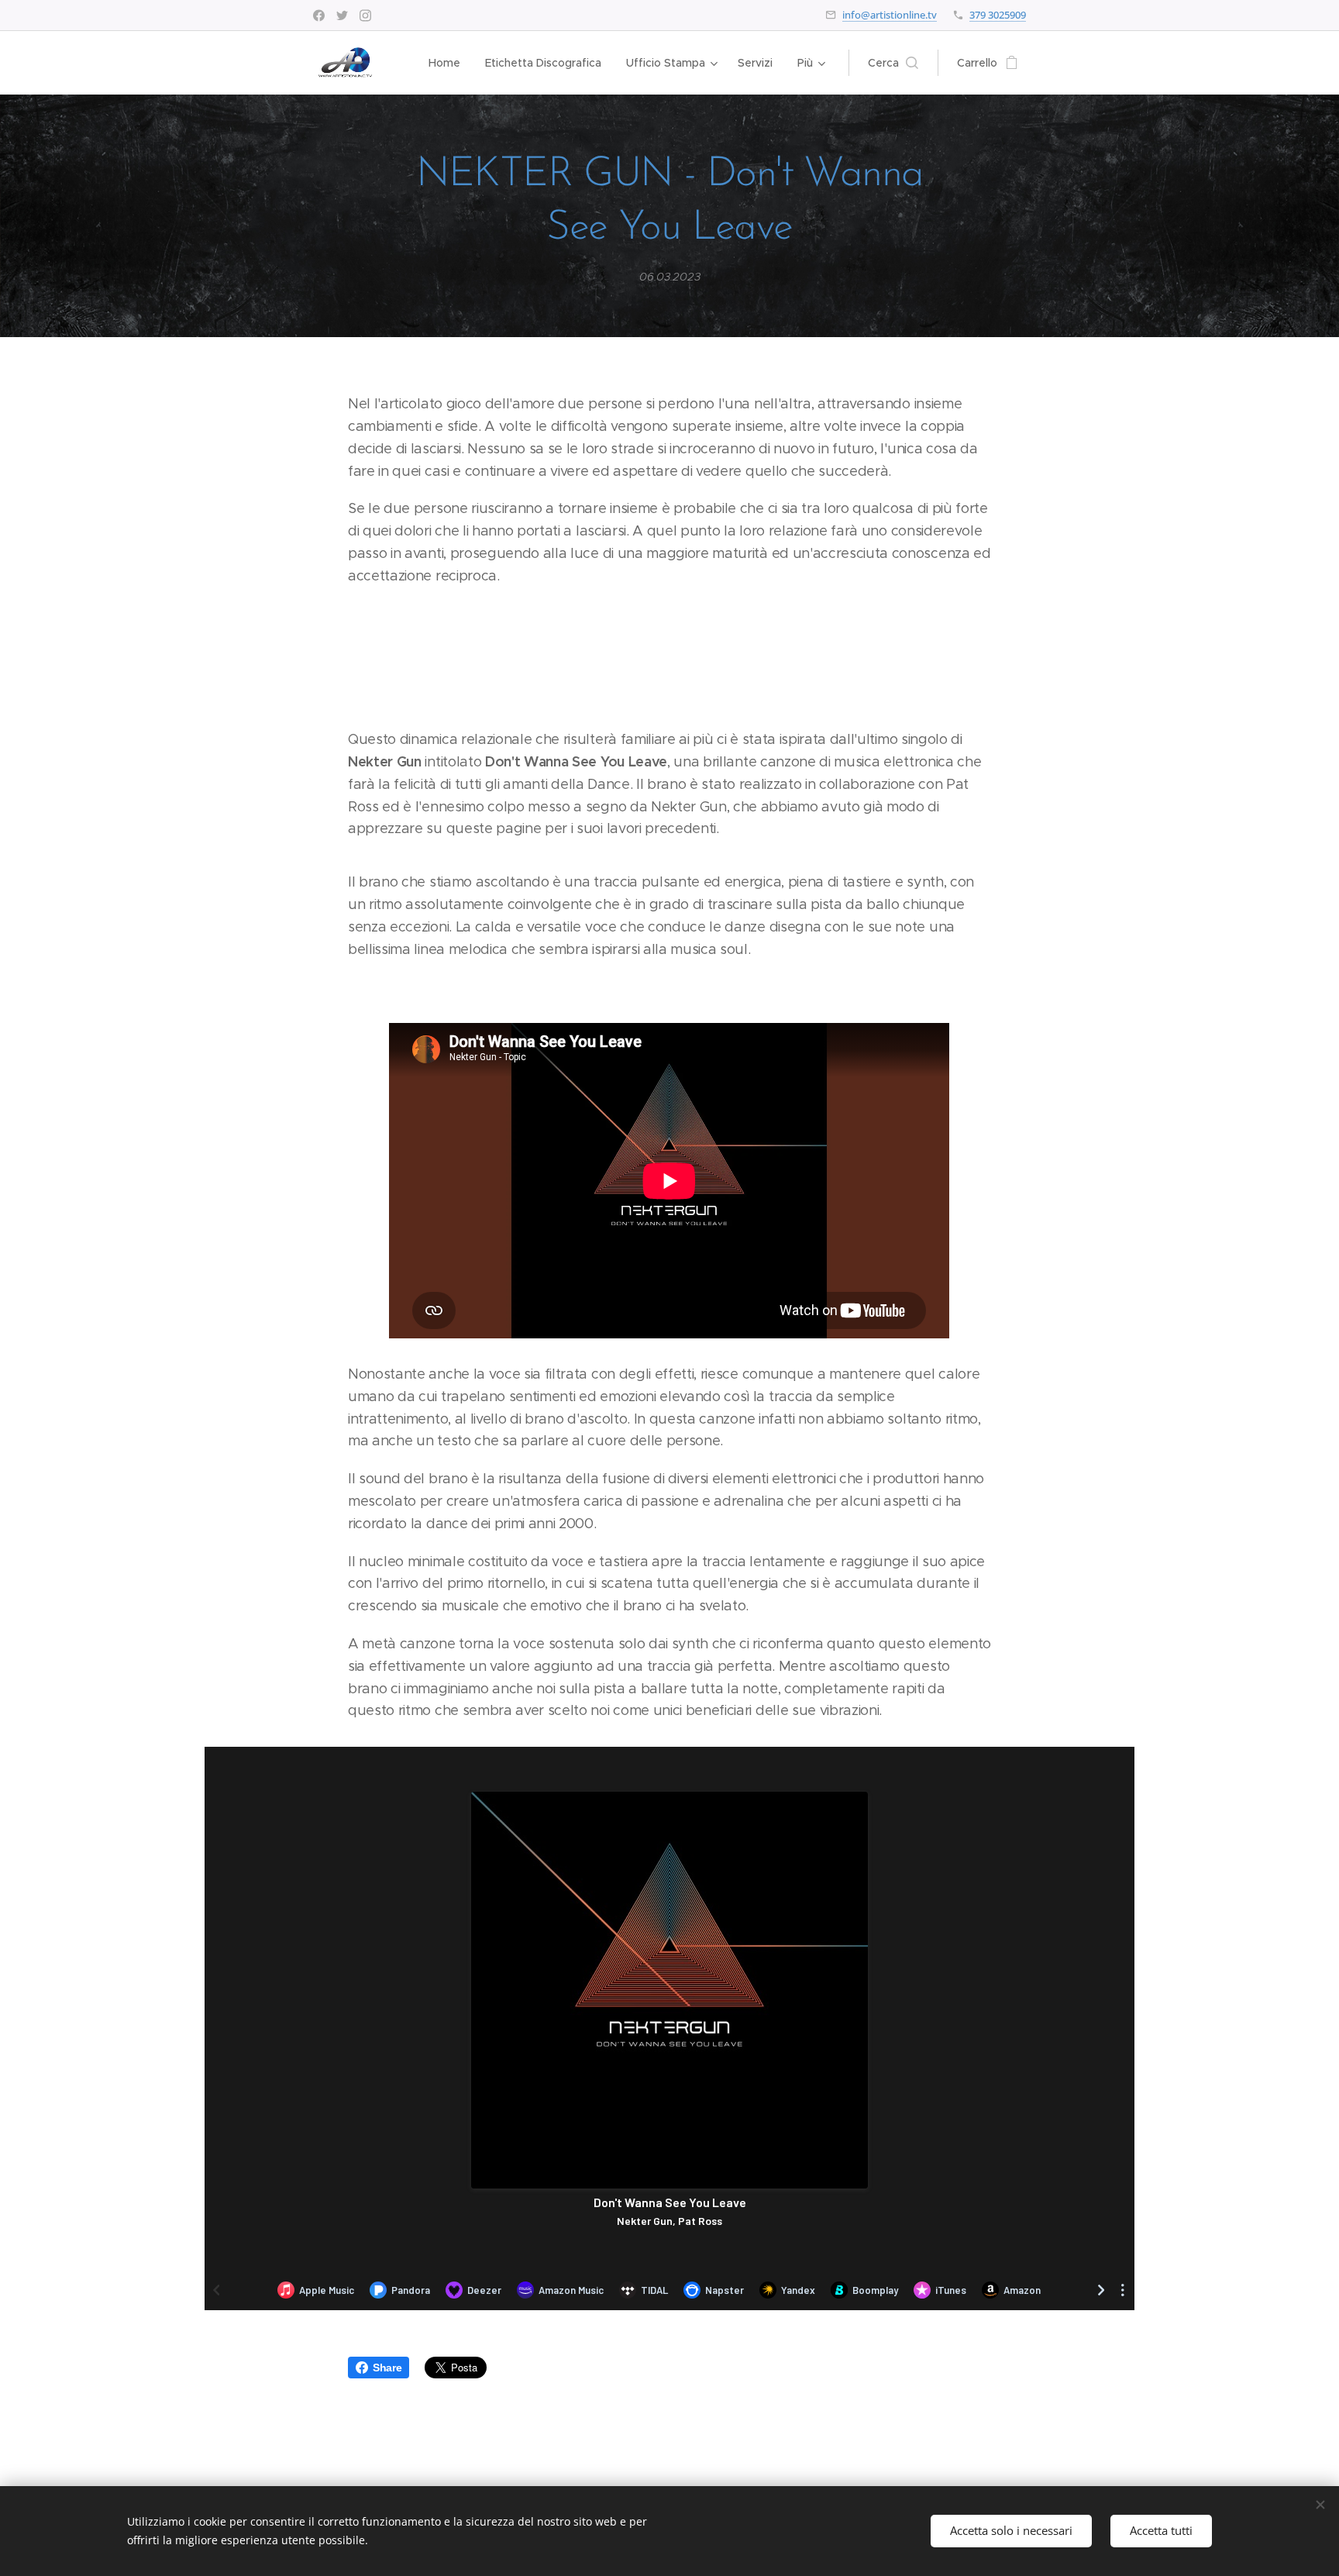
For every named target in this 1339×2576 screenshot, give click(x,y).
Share (387, 2368)
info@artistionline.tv (890, 15)
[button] (893, 63)
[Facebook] (319, 15)
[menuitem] (449, 63)
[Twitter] (342, 15)
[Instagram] (365, 15)
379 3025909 (998, 15)
